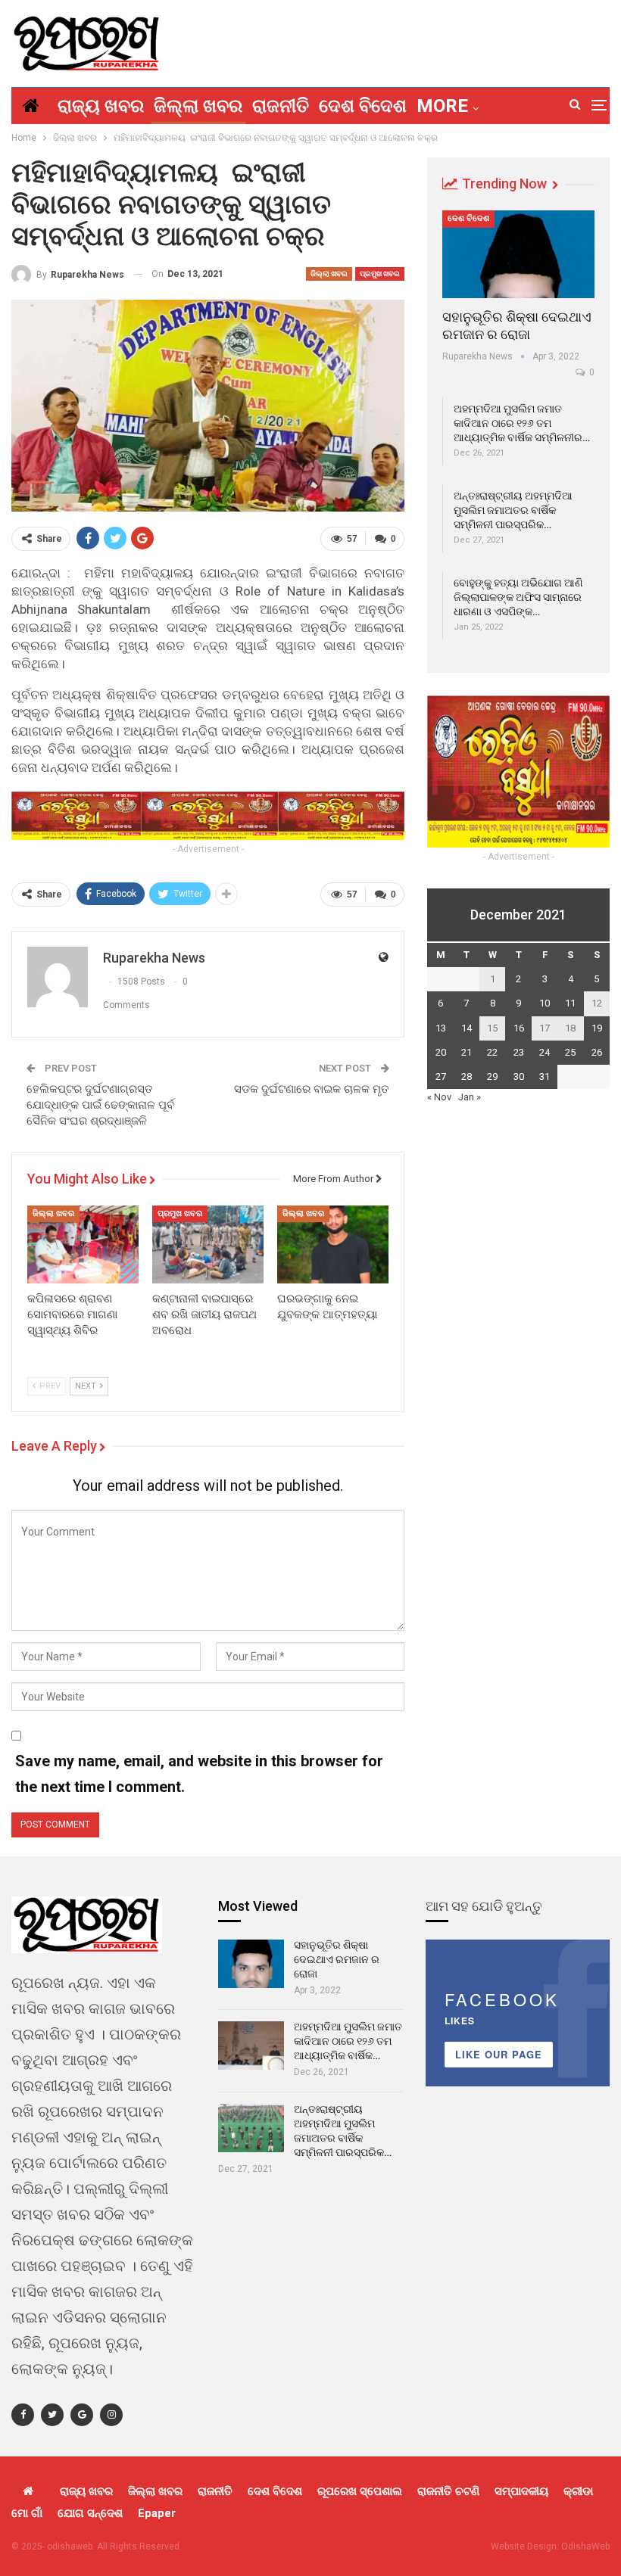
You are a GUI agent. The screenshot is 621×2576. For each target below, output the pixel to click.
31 (545, 1076)
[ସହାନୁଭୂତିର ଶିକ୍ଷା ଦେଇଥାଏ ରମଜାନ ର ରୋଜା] (518, 254)
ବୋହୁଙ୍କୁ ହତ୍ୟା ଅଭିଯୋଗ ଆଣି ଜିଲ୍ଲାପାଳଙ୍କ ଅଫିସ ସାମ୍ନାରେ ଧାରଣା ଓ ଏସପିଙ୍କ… (518, 597)
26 (597, 1052)
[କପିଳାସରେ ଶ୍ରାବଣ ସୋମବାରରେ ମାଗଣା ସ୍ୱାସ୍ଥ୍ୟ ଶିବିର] (83, 1244)
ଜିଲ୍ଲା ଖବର (198, 106)
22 (492, 1052)
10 (545, 1003)
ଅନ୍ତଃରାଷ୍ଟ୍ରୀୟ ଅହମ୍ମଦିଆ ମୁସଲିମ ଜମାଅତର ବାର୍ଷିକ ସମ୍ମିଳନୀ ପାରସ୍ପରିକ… (513, 510)
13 (441, 1028)
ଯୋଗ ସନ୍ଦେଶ (90, 2513)
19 (597, 1028)
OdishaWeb (585, 2546)
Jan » (470, 1097)
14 (467, 1028)
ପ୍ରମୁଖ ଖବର (380, 274)
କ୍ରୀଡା (578, 2491)
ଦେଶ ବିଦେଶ (363, 106)
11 (570, 1003)
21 (467, 1052)
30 (519, 1076)
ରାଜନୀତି (281, 106)
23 (519, 1052)
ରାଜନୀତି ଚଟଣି (448, 2491)
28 (467, 1076)
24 (545, 1052)
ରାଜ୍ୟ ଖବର (101, 106)
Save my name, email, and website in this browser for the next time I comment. (199, 1774)
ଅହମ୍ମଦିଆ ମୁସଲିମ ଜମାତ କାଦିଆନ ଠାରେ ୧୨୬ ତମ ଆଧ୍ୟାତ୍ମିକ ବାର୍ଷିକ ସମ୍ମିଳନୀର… (522, 423)
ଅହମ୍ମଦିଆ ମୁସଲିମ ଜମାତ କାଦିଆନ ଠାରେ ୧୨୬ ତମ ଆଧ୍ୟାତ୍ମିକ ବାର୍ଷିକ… (348, 2041)
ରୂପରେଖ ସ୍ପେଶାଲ (360, 2491)
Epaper (157, 2513)
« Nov (439, 1097)
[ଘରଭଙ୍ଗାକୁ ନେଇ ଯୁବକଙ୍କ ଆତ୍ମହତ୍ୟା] (333, 1244)
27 (441, 1076)
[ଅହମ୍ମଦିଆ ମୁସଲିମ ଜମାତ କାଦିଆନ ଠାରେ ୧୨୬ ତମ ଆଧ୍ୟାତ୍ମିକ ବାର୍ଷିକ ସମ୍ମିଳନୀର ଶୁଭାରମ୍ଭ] (251, 2046)
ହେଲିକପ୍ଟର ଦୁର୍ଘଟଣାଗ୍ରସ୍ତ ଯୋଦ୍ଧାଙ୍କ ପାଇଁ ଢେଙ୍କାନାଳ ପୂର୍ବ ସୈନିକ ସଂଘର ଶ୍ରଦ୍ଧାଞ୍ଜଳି (100, 1105)
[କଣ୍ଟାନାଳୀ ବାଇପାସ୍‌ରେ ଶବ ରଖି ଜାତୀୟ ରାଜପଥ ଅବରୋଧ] (208, 1244)
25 (570, 1052)
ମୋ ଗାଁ (27, 2513)
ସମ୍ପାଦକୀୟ (521, 2491)
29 (492, 1076)
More (442, 106)
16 (519, 1028)
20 (441, 1052)
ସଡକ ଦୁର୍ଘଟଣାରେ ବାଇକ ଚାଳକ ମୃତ (312, 1089)
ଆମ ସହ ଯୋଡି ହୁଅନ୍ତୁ (484, 1906)
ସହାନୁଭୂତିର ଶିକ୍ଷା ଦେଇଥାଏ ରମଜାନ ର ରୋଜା (337, 1959)
